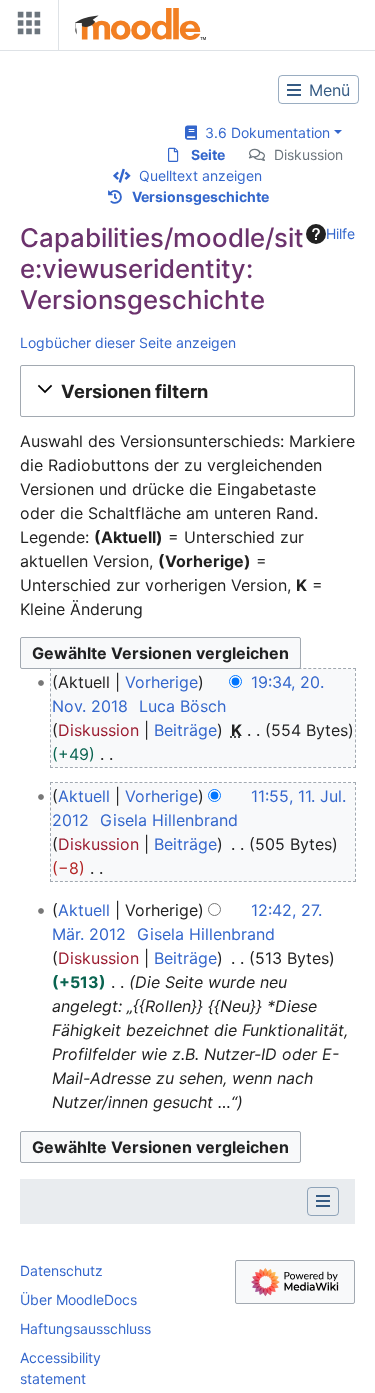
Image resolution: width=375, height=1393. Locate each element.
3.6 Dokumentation (263, 132)
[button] (187, 391)
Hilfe (340, 233)
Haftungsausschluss (85, 1328)
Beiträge (185, 730)
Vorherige (161, 682)
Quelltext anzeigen (200, 175)
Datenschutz (61, 1270)
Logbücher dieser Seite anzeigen (128, 342)
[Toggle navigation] (25, 27)
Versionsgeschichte (200, 196)
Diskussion (308, 154)
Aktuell (84, 796)
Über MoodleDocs (78, 1299)
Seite (208, 154)
